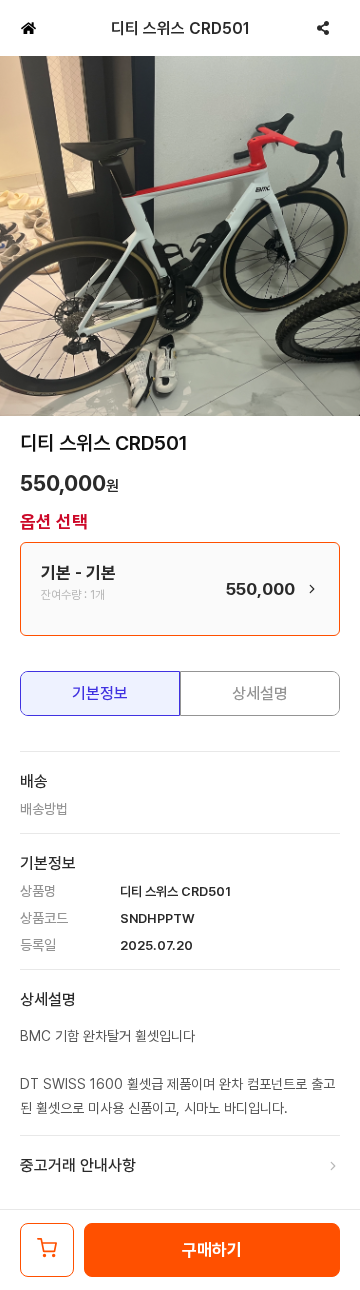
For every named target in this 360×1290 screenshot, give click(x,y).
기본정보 (100, 693)
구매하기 (212, 1250)
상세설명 (260, 693)
